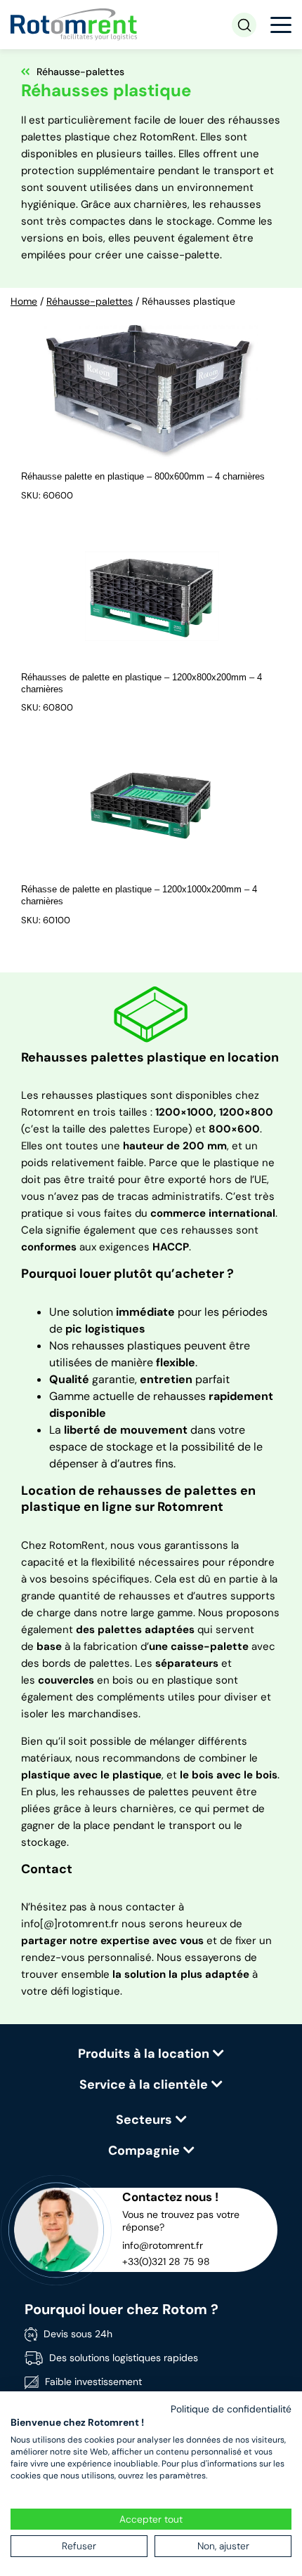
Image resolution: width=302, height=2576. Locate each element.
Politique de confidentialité (231, 2409)
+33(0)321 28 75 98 (166, 2261)
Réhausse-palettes (90, 301)
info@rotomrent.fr (163, 2245)
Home (24, 301)
